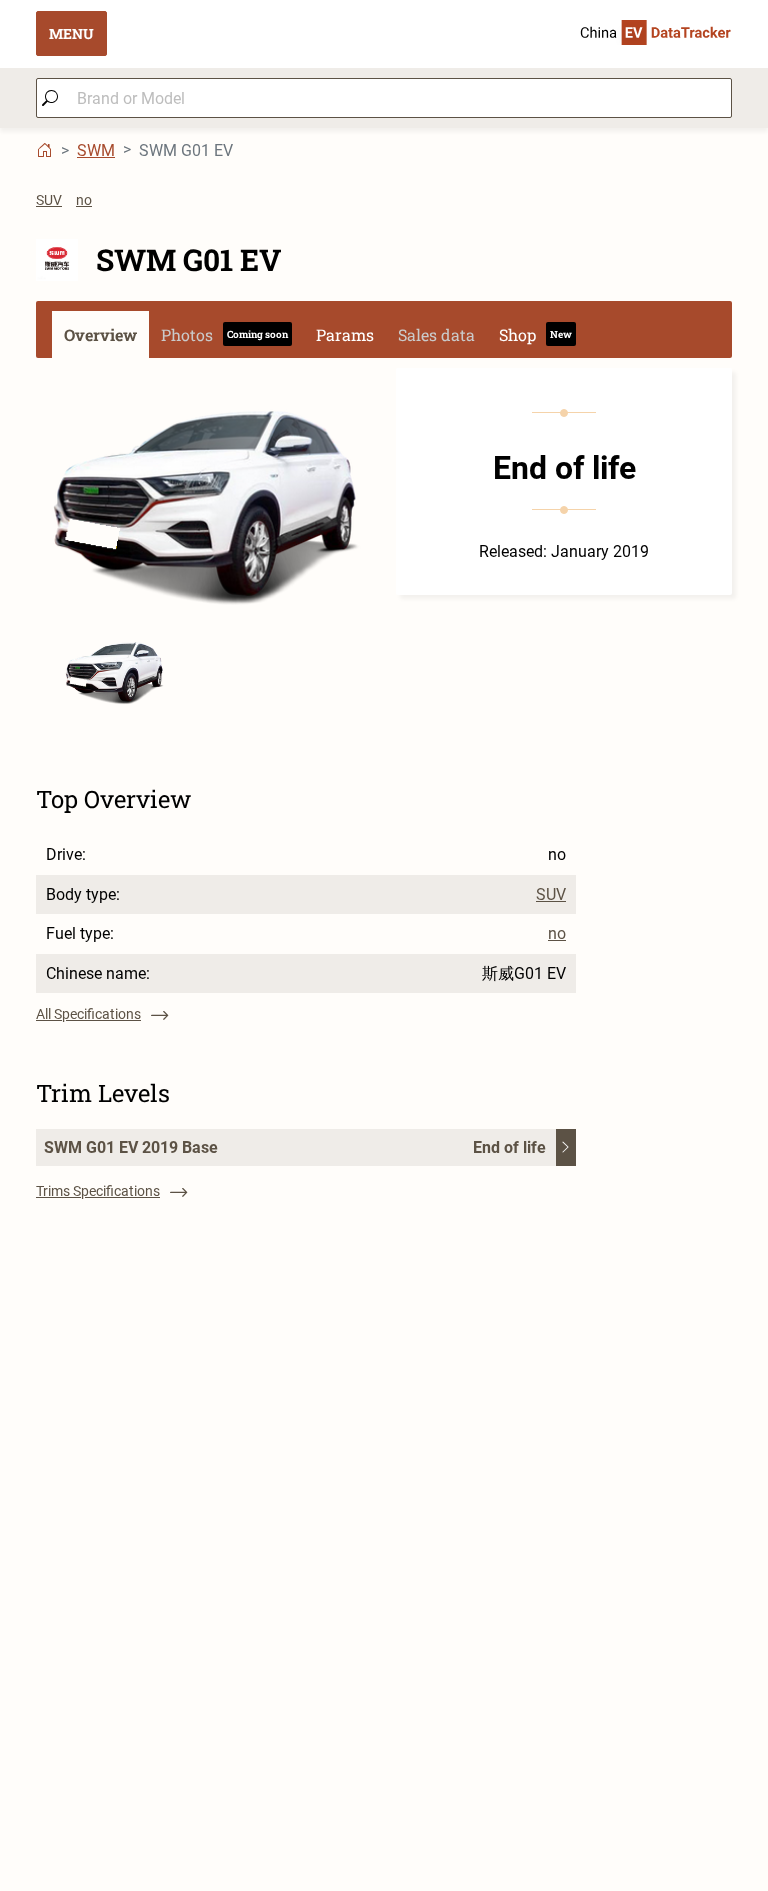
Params (345, 334)
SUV (49, 200)
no (84, 200)
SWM (96, 150)
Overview (100, 334)
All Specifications (88, 1014)
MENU (71, 33)
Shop (535, 334)
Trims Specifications (98, 1191)
